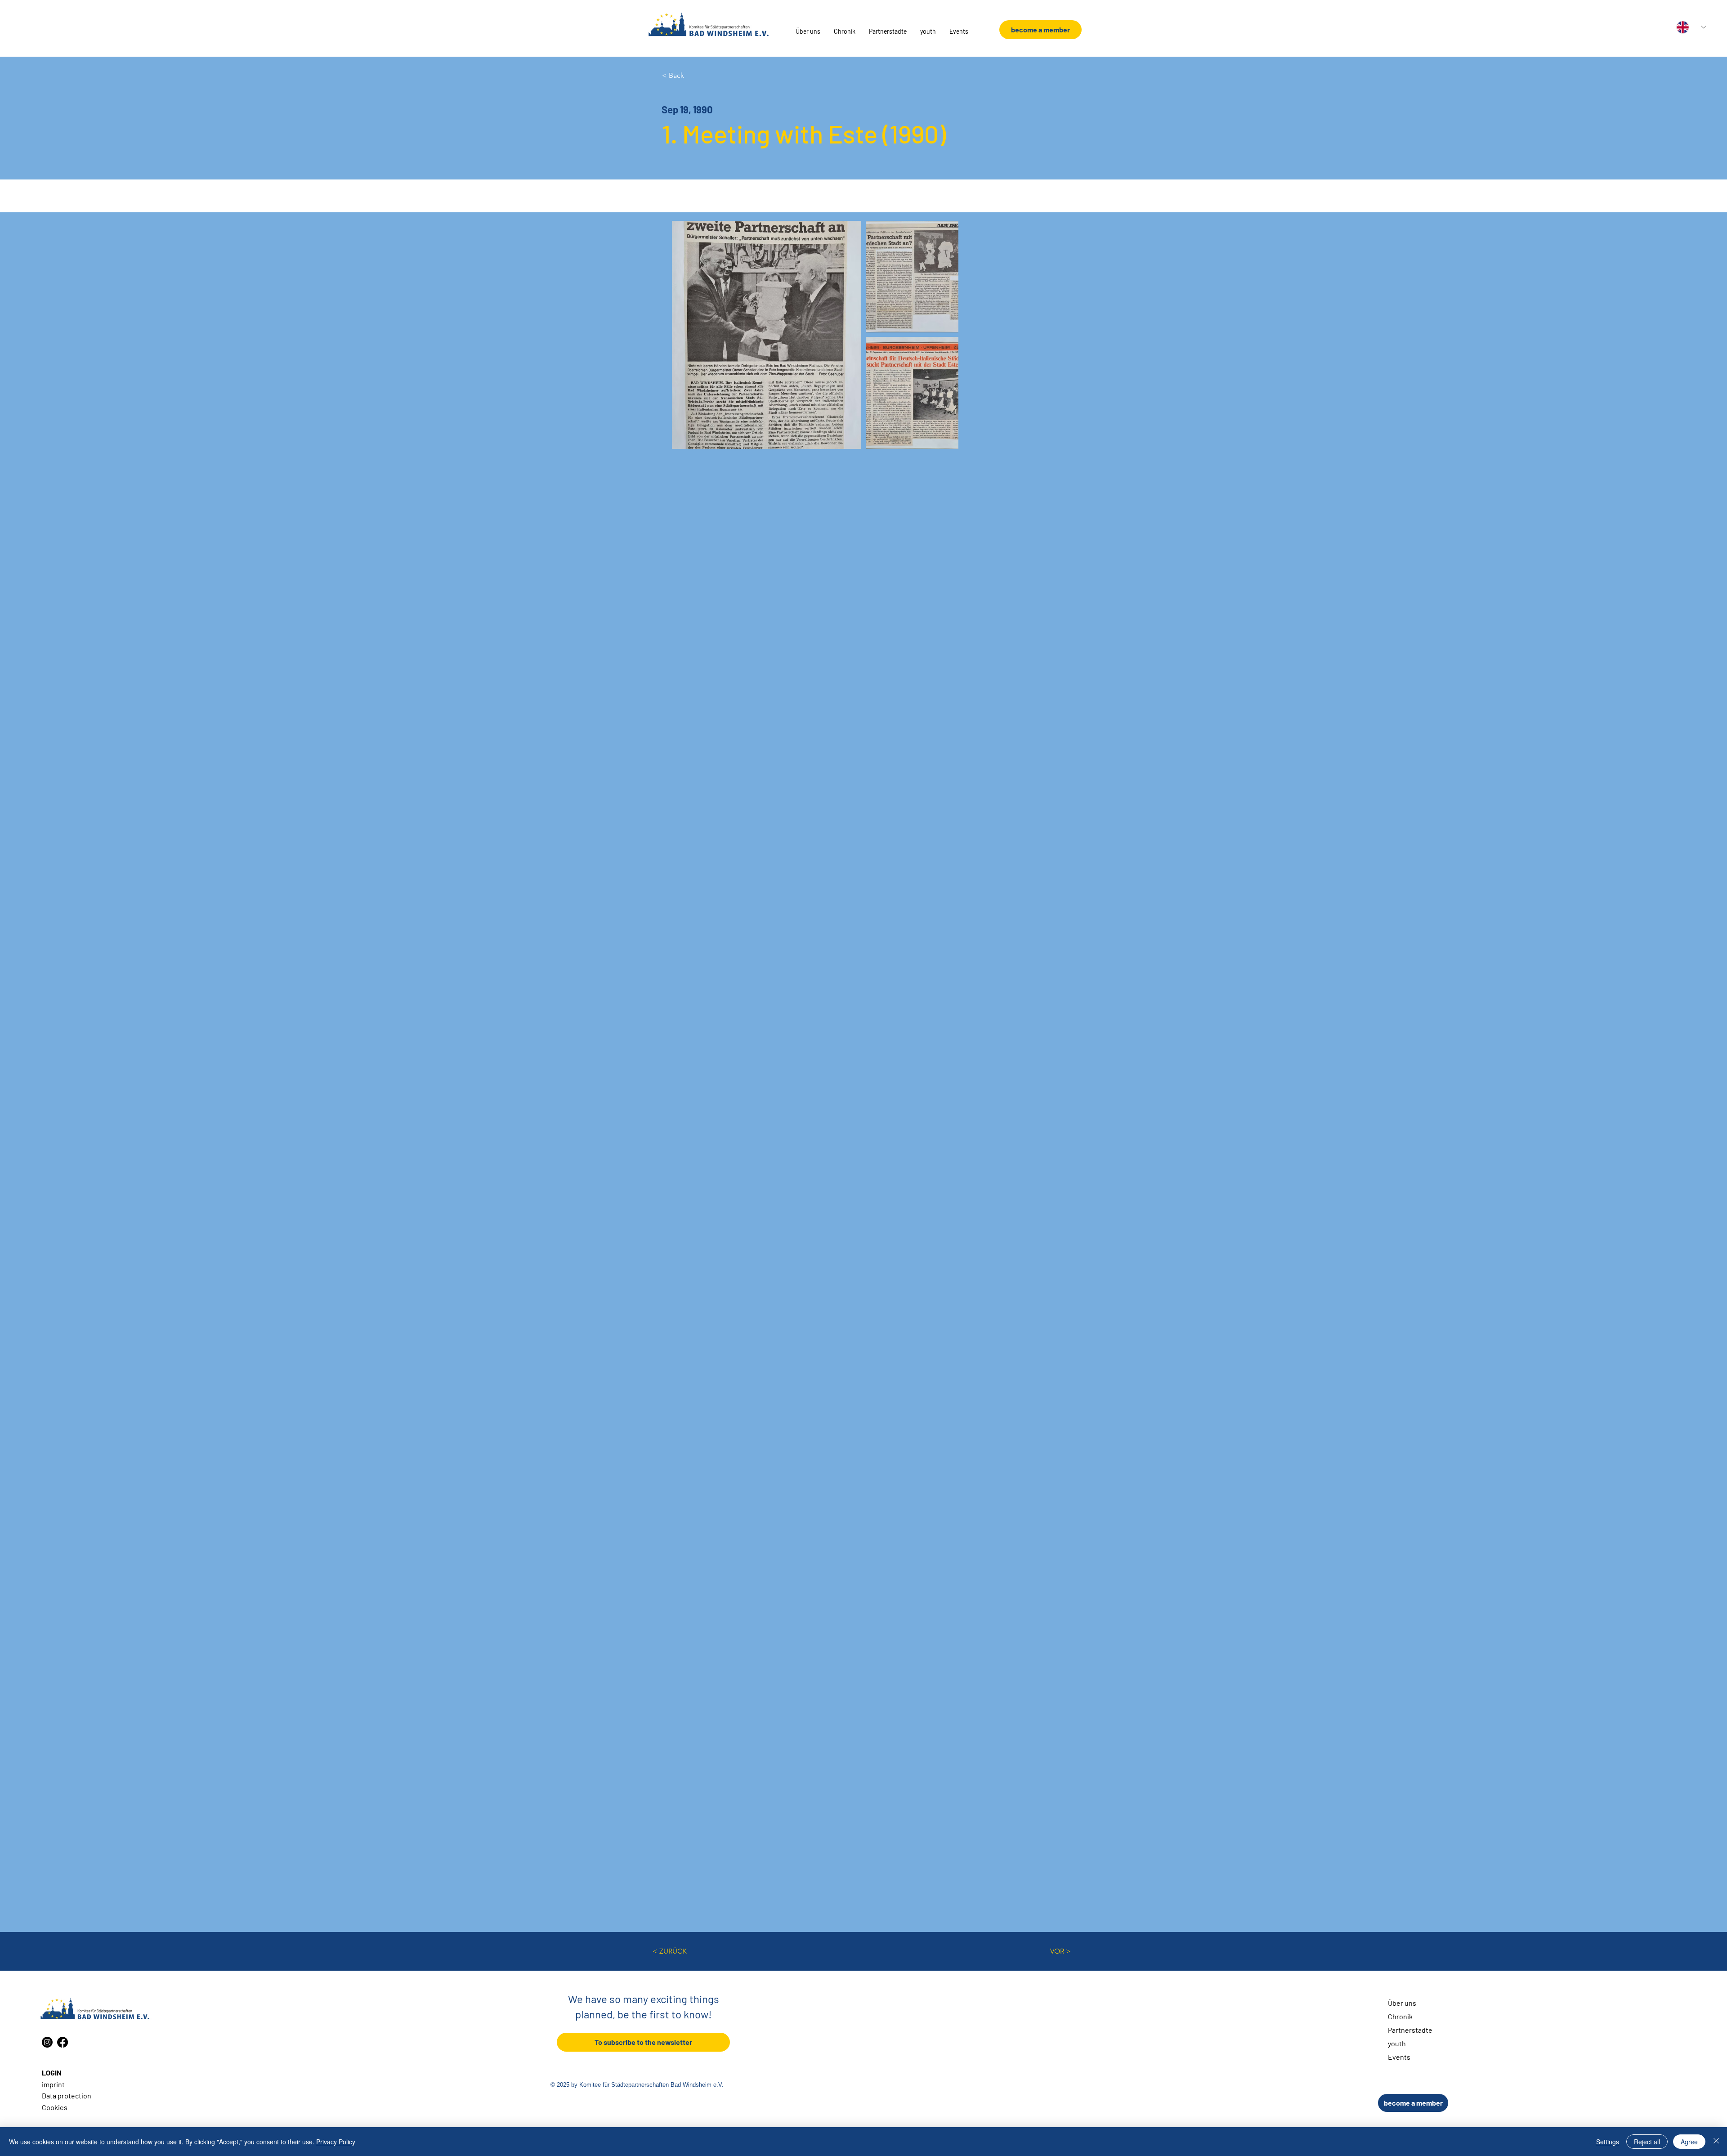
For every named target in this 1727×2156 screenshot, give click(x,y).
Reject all (1647, 2142)
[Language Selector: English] (1691, 27)
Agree (1689, 2142)
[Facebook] (63, 2042)
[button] (808, 31)
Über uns (1402, 2003)
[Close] (1716, 2142)
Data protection (67, 2095)
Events (1399, 2057)
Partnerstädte (1410, 2030)
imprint (53, 2084)
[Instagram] (47, 2042)
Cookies (55, 2107)
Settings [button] (1608, 2142)
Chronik (1400, 2016)
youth (1397, 2043)
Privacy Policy (336, 2142)
